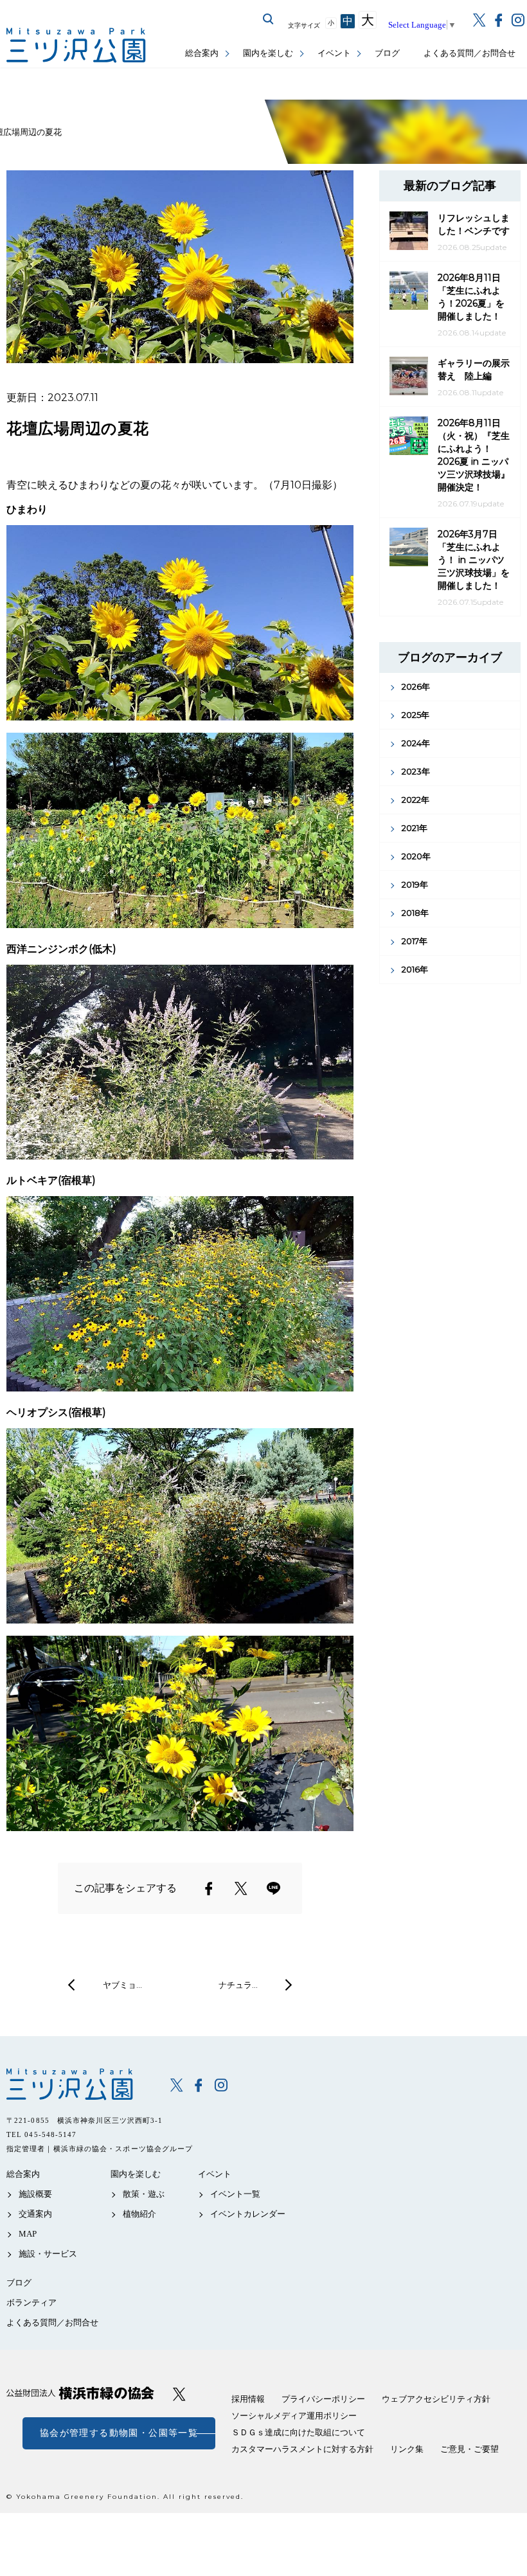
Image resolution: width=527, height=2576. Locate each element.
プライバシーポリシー (323, 2399)
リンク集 (407, 2449)
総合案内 (202, 53)
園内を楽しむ (268, 53)
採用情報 (248, 2399)
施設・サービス (48, 2254)
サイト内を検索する (269, 19)
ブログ (387, 53)
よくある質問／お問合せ (469, 53)
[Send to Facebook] (209, 1888)
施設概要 (35, 2194)
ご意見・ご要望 (469, 2449)
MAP (28, 2234)
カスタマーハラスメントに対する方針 (302, 2449)
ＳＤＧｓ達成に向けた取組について (298, 2432)
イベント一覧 (235, 2194)
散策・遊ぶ (144, 2194)
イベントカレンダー (248, 2214)
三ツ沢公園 (79, 2084)
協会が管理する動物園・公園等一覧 (119, 2433)
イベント (334, 53)
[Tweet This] (241, 1888)
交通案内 (35, 2214)
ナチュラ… (238, 1985)
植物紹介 (139, 2214)
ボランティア (31, 2303)
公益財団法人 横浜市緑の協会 (80, 2393)
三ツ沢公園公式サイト (77, 45)
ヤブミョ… (122, 1985)
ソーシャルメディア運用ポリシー (294, 2416)
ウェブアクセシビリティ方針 (436, 2399)
